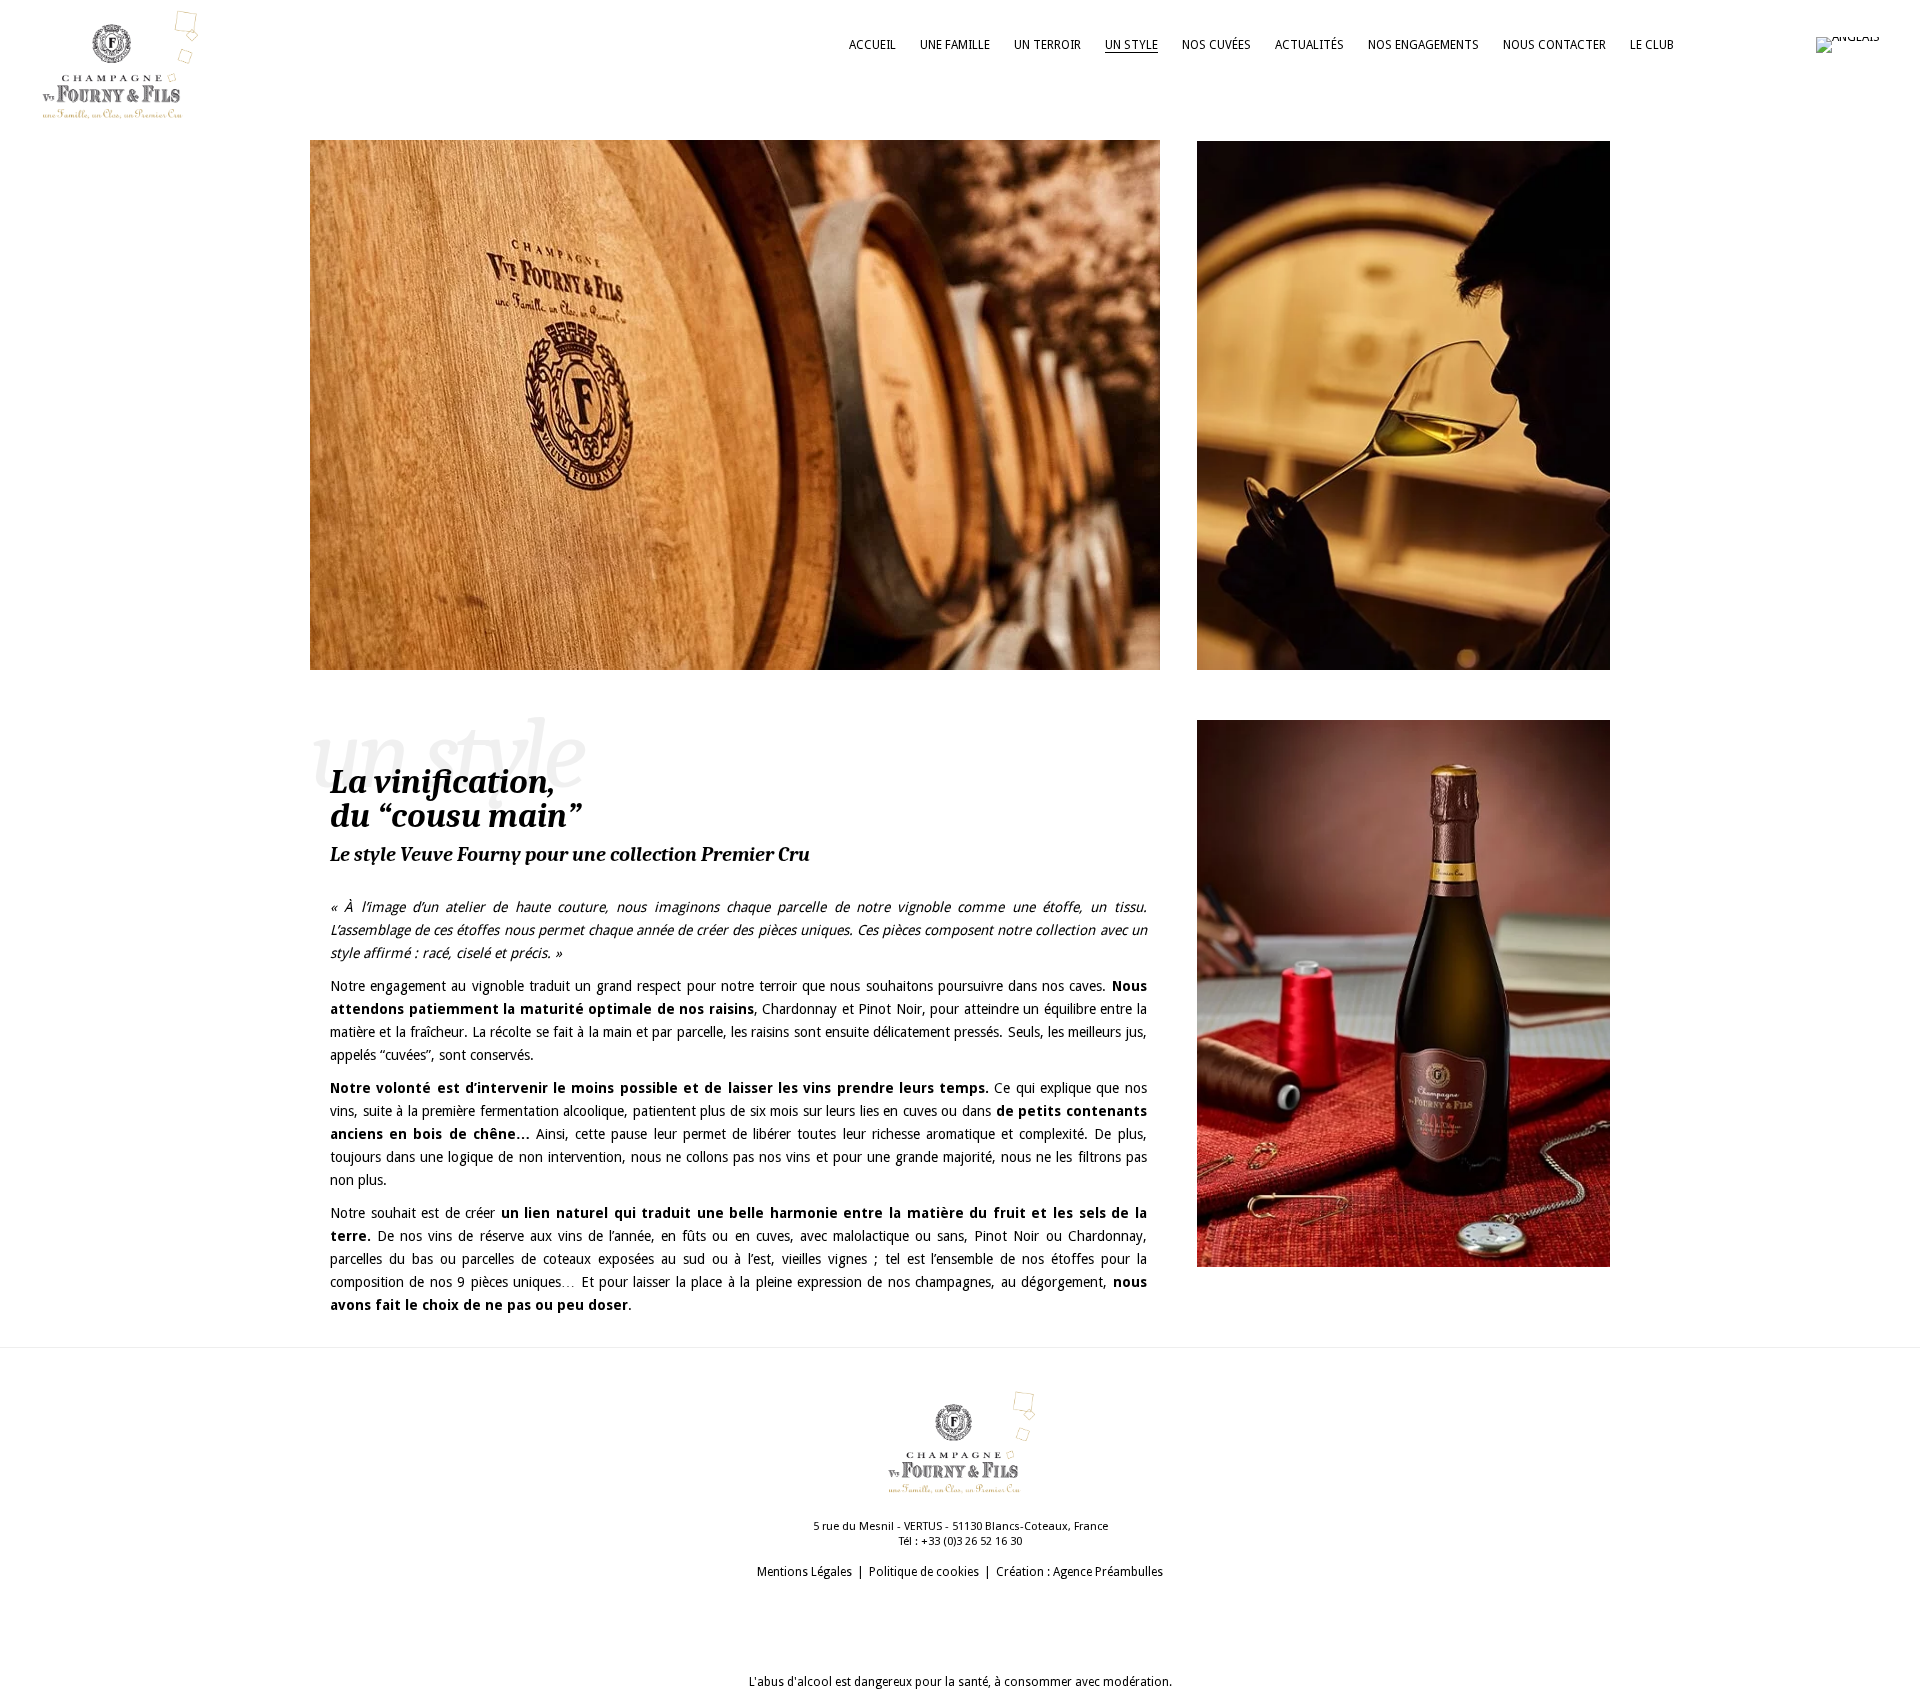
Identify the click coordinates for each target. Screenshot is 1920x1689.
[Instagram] (1706, 45)
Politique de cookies (924, 1572)
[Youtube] (1786, 45)
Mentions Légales (804, 1572)
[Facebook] (1746, 45)
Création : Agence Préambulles (1079, 1572)
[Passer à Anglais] (1858, 45)
